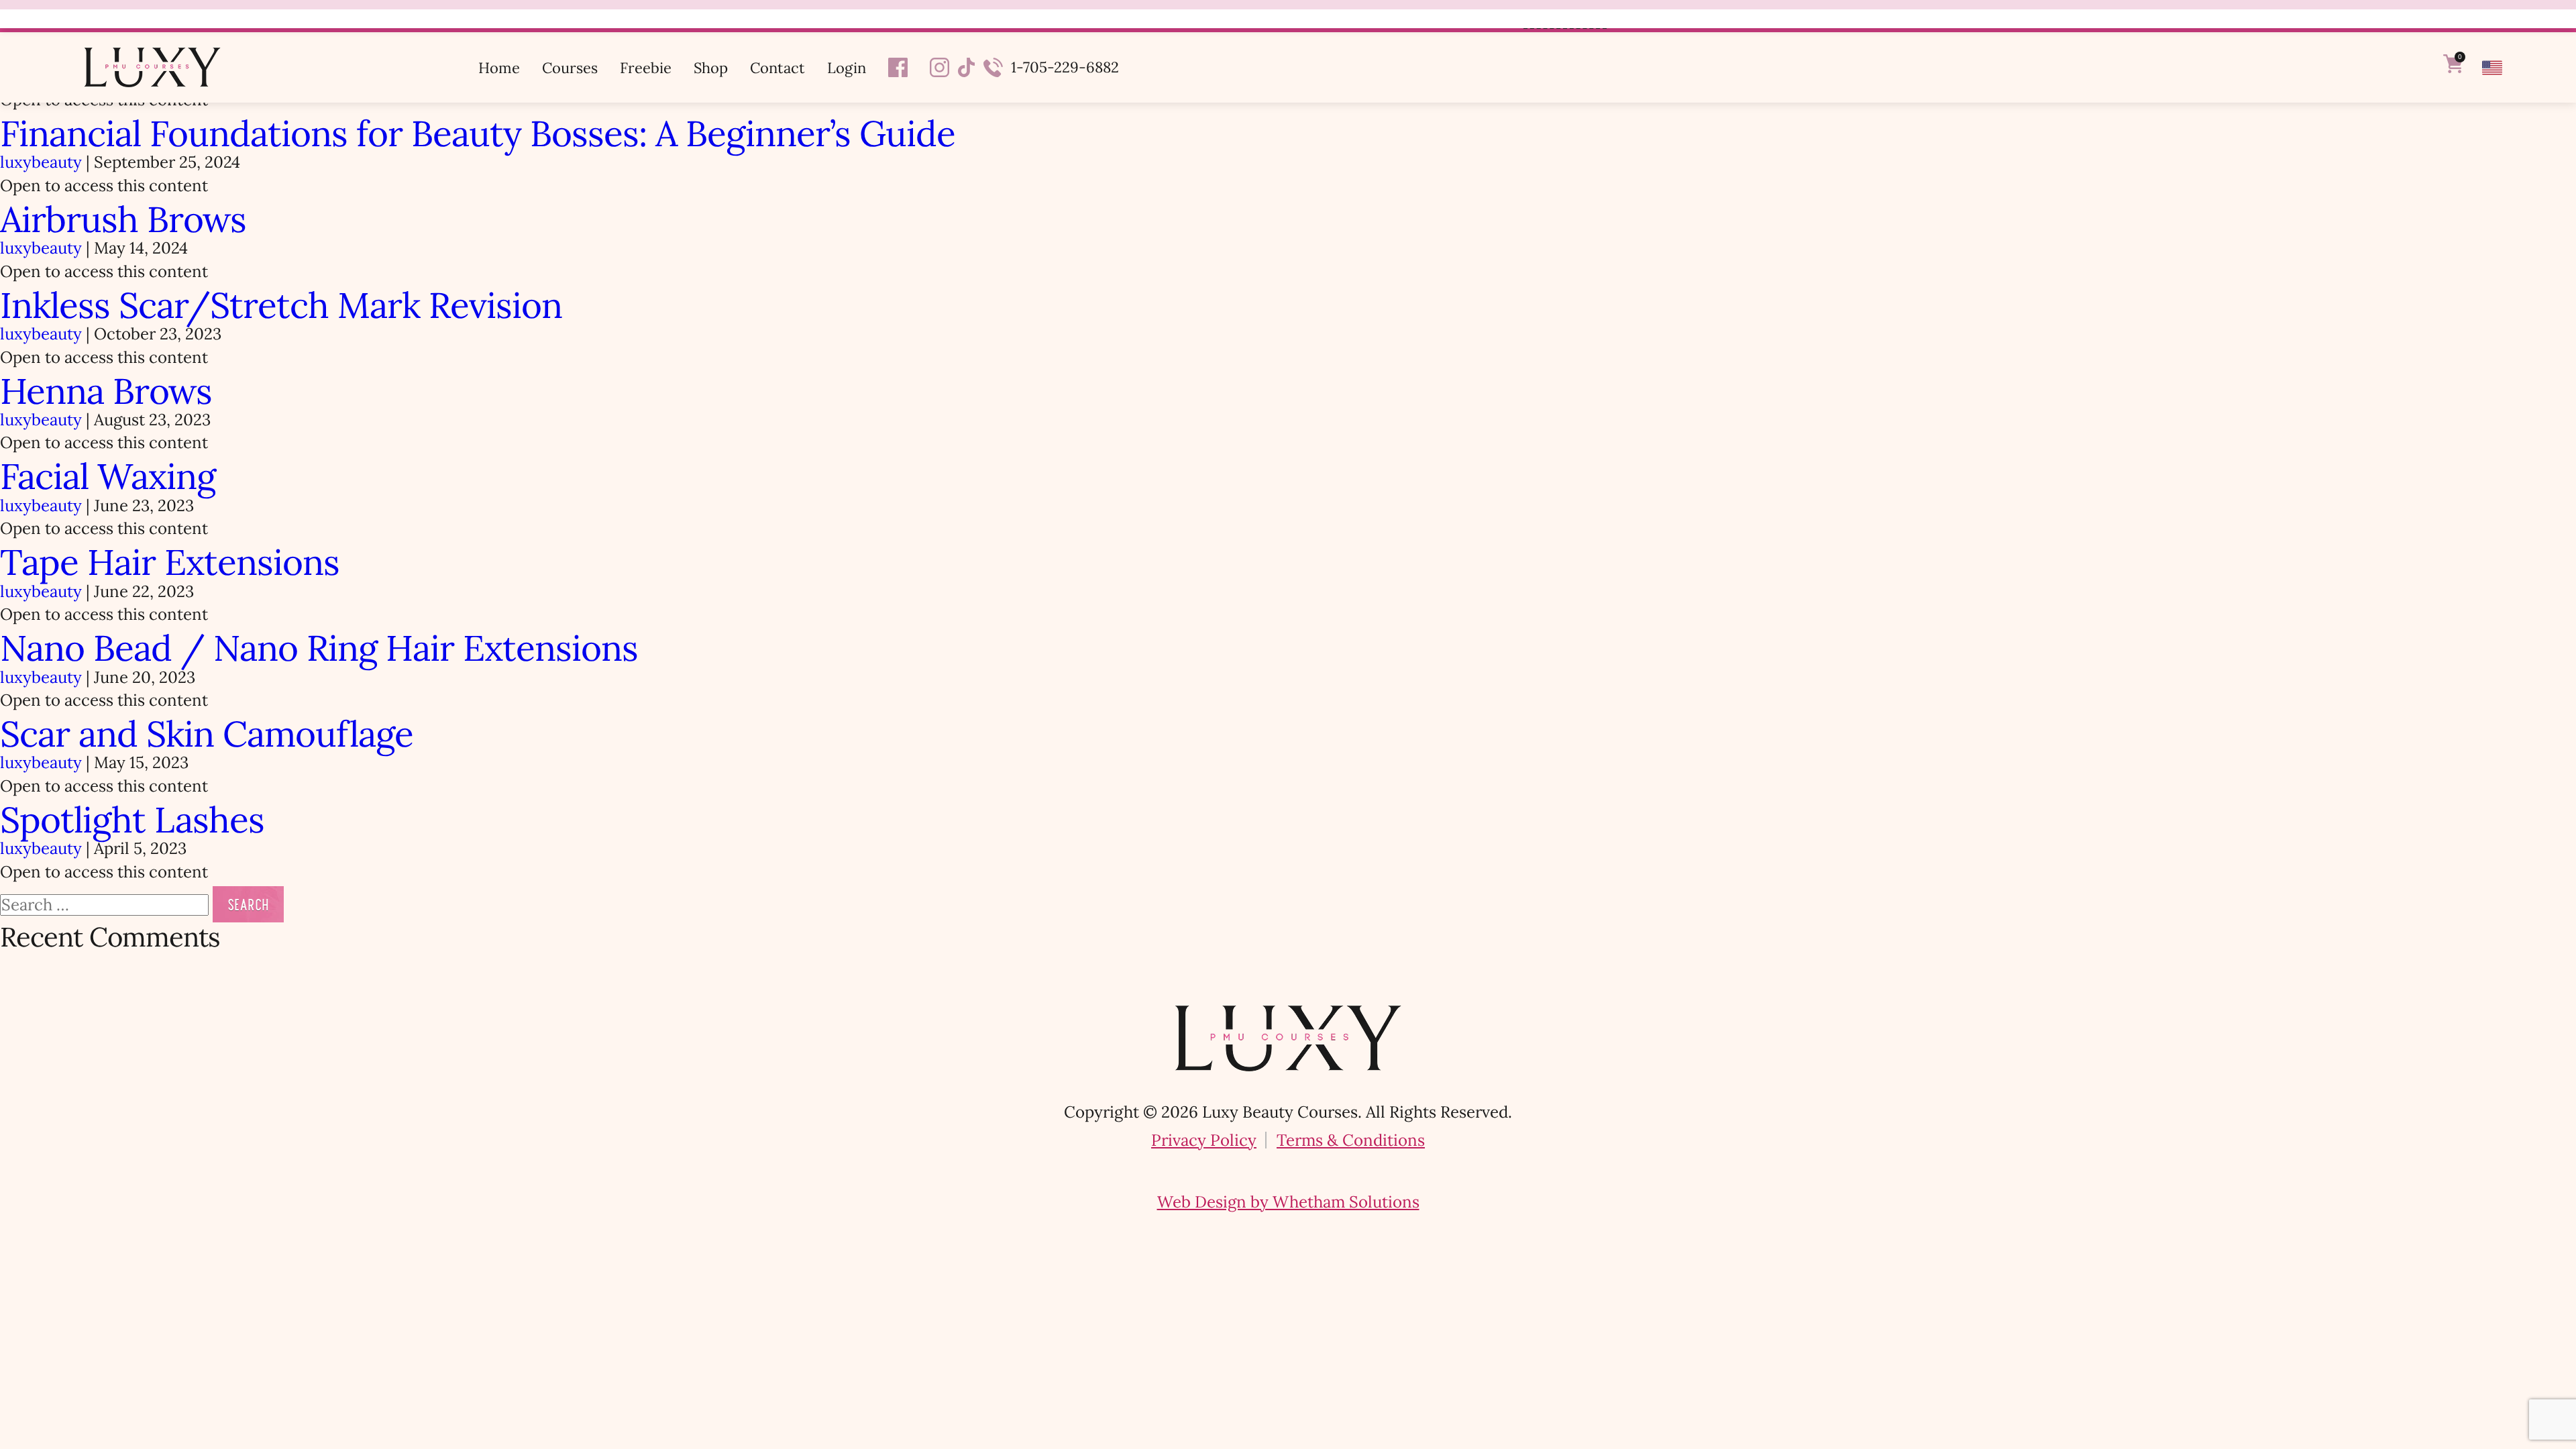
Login (847, 68)
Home (499, 68)
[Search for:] (106, 905)
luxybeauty (41, 162)
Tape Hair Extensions (170, 562)
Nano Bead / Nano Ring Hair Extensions (319, 648)
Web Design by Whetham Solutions (1288, 1202)
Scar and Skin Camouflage (207, 734)
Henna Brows (106, 391)
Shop (711, 68)
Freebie (646, 68)
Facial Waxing (108, 476)
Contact (777, 68)
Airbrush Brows (123, 219)
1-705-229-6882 (1065, 67)
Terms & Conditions (1351, 1140)
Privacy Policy (1204, 1140)
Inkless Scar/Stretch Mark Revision (281, 305)
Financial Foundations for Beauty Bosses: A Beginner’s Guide (478, 133)
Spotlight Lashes (132, 820)
